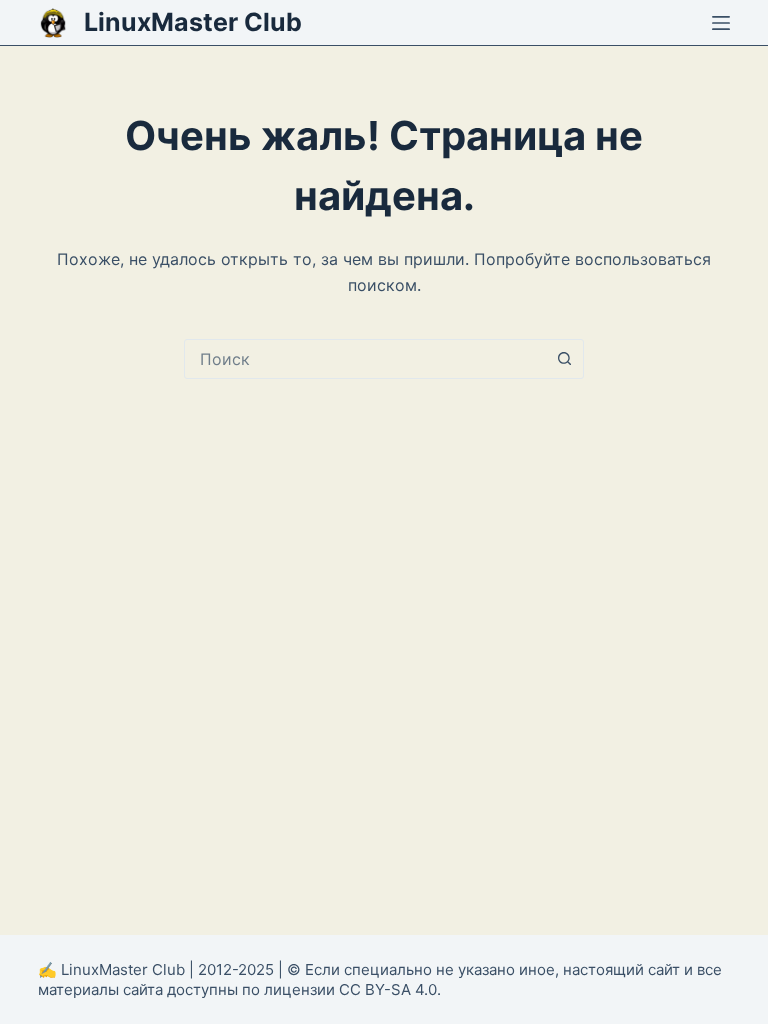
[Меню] (721, 23)
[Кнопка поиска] (564, 359)
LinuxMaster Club (193, 22)
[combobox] (365, 359)
